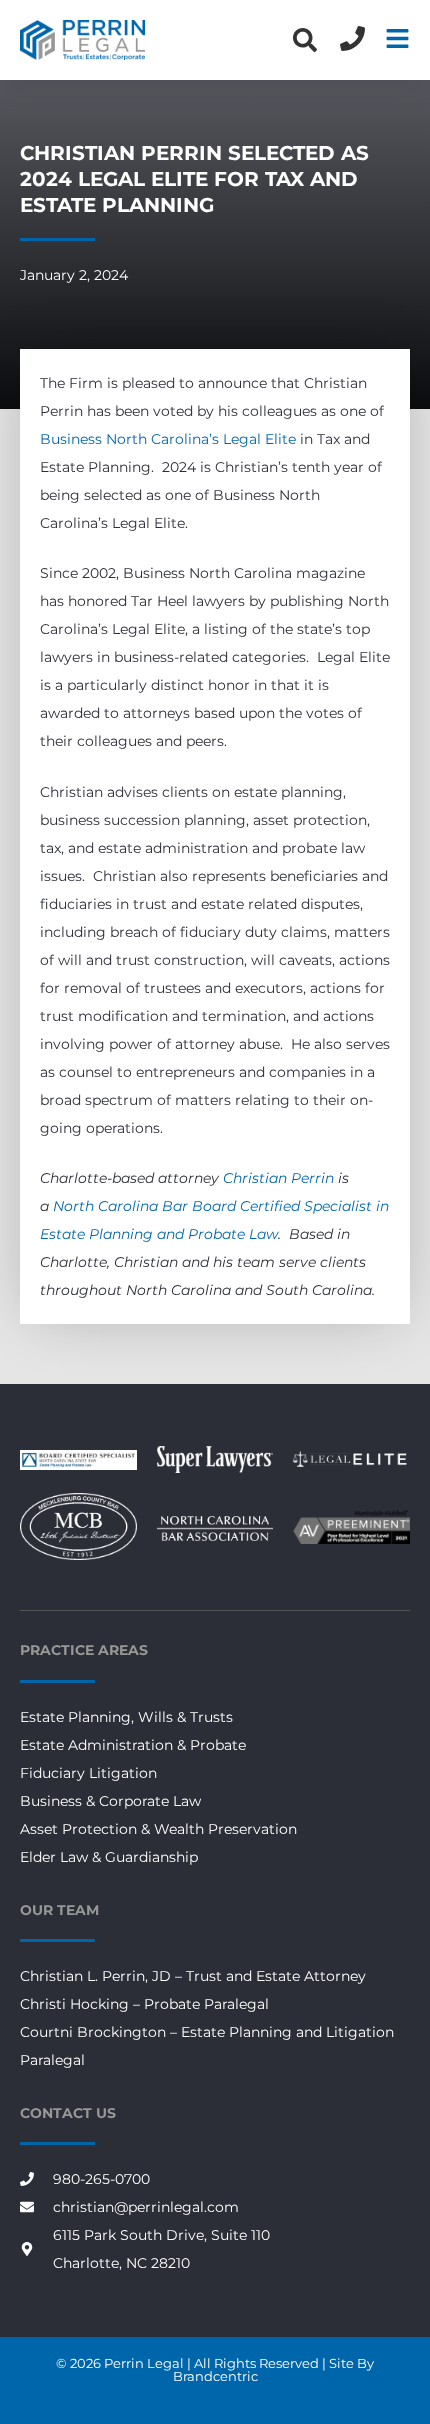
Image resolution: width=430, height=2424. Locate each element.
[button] (305, 40)
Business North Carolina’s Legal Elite (168, 439)
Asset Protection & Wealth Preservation (158, 1829)
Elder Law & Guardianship (109, 1857)
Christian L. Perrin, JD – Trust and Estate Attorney (193, 1976)
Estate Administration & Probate (133, 1745)
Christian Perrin (278, 1178)
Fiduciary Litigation (88, 1773)
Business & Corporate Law (110, 1801)
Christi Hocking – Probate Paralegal (144, 2004)
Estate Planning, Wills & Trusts (126, 1717)
